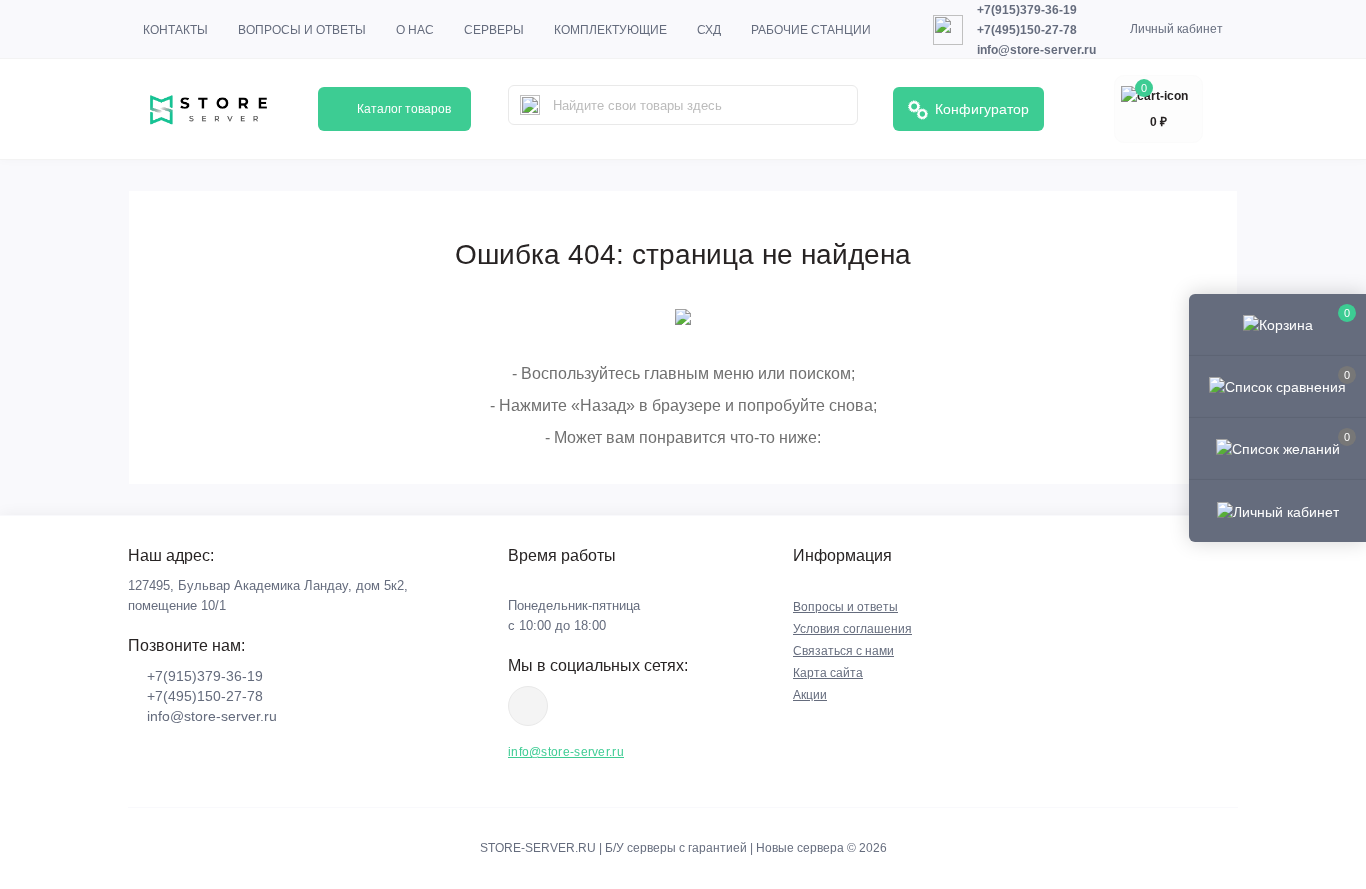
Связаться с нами (843, 651)
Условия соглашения (852, 629)
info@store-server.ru (1036, 50)
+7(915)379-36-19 (1027, 10)
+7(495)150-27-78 (1027, 30)
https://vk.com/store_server (528, 706)
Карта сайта (828, 673)
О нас (415, 30)
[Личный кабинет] (1277, 510)
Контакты (175, 30)
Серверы (494, 30)
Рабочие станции (811, 30)
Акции (810, 695)
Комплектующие (610, 30)
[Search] (530, 105)
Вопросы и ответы (302, 30)
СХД (709, 30)
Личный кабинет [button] (1176, 29)
